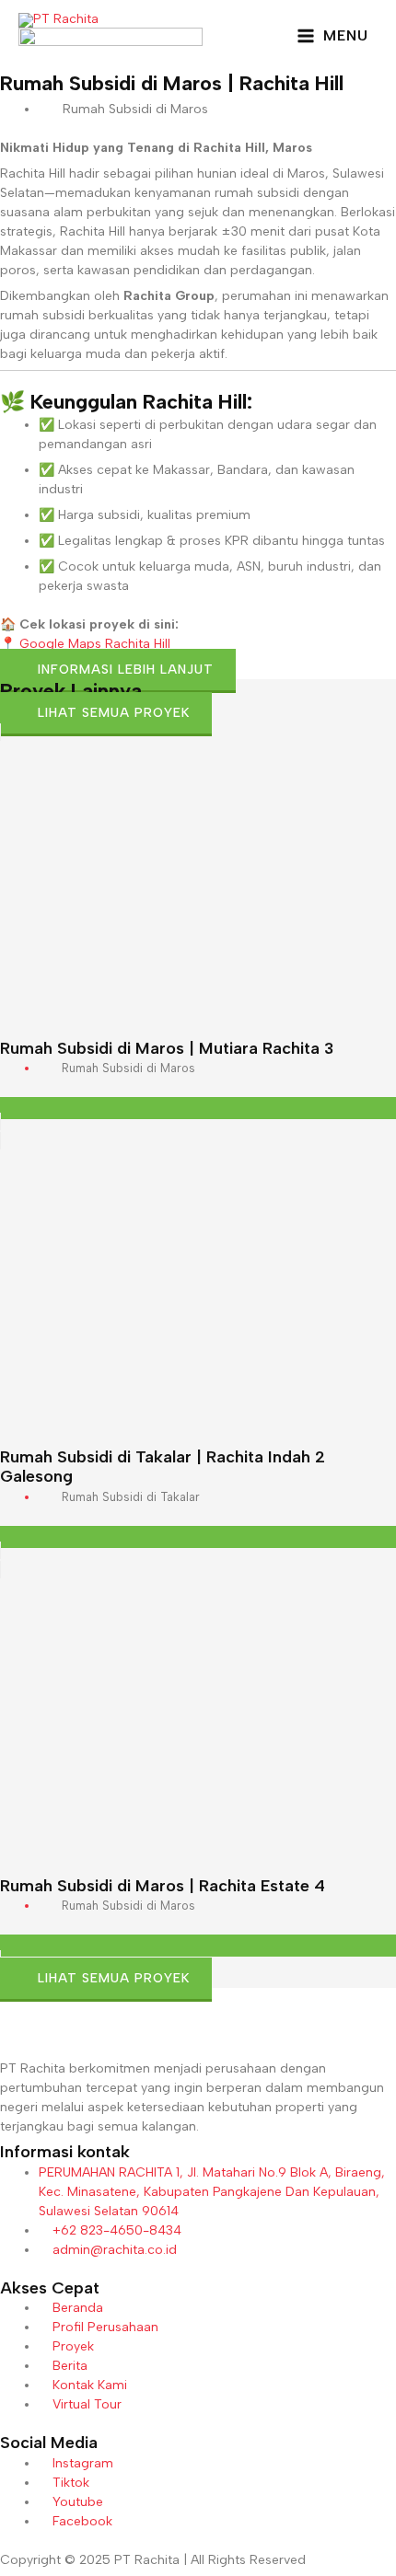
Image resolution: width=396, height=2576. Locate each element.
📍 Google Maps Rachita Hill (85, 644)
